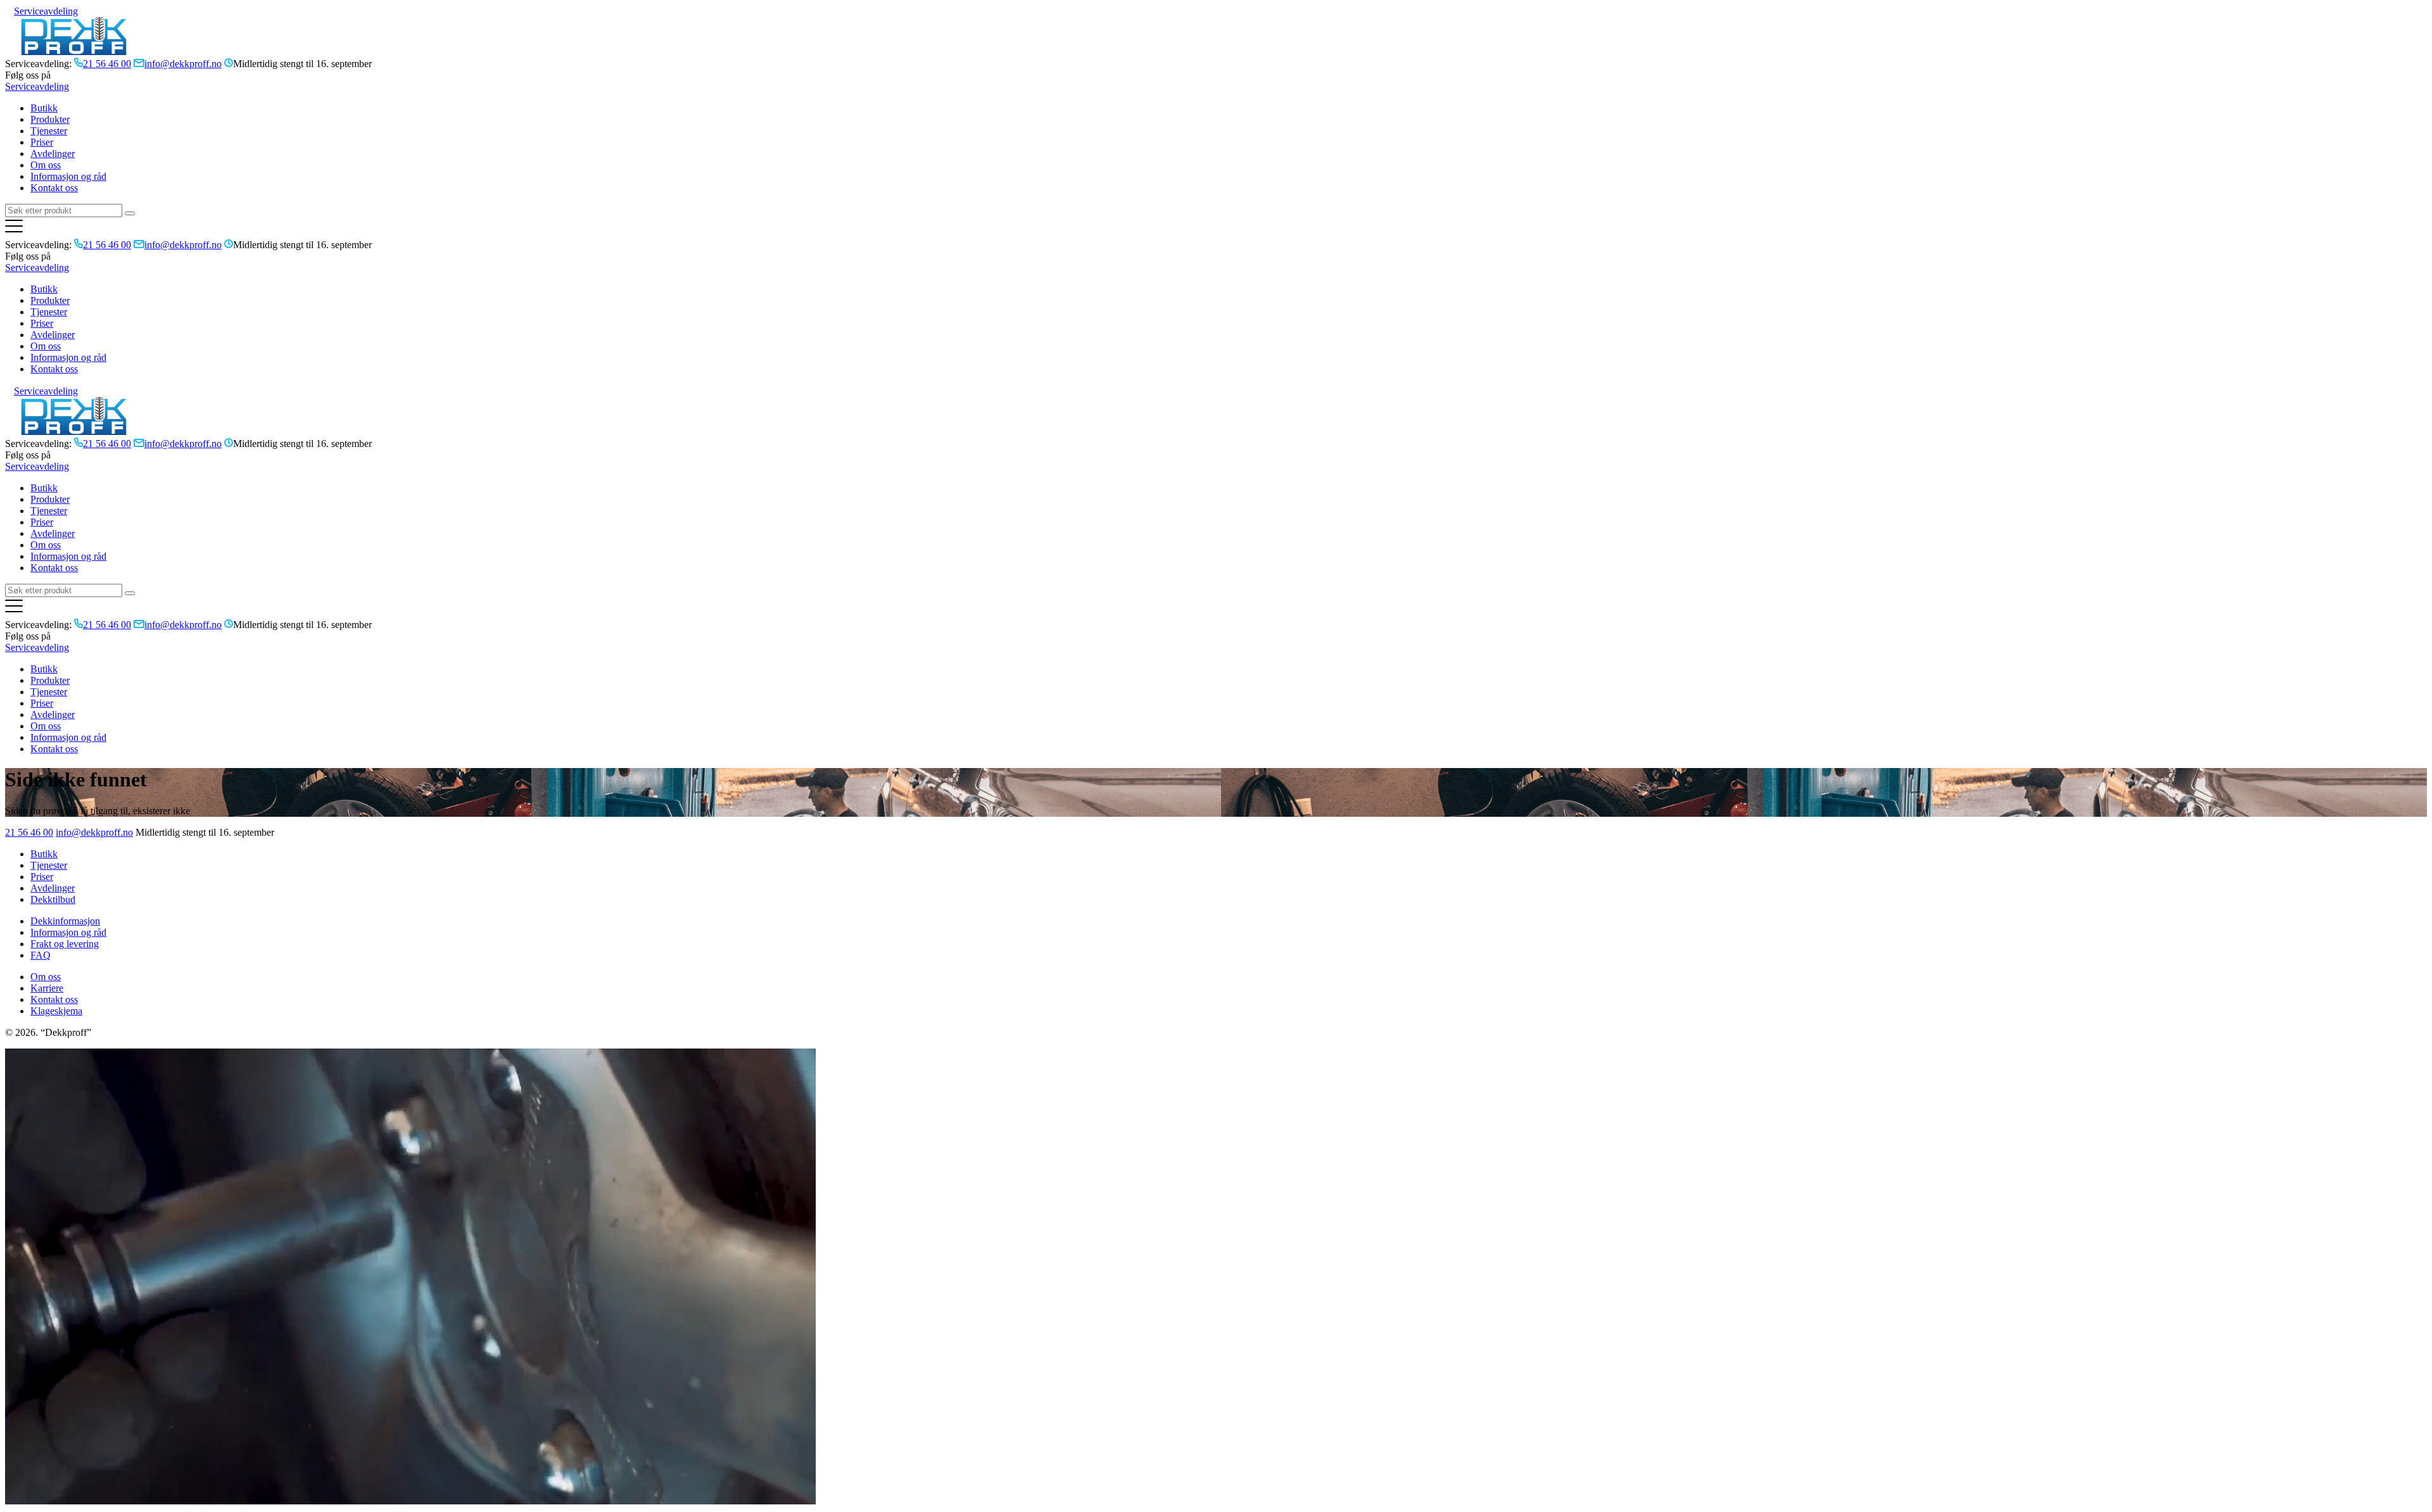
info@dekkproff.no (94, 832)
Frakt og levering (65, 944)
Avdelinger (53, 154)
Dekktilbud (53, 899)
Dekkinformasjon (65, 921)
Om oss (46, 165)
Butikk (44, 108)
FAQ (41, 955)
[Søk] (130, 213)
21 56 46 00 (29, 832)
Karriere (47, 988)
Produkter (50, 119)
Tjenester (49, 131)
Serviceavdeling (46, 11)
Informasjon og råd (68, 176)
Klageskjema (56, 1011)
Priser (42, 142)
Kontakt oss (54, 188)
